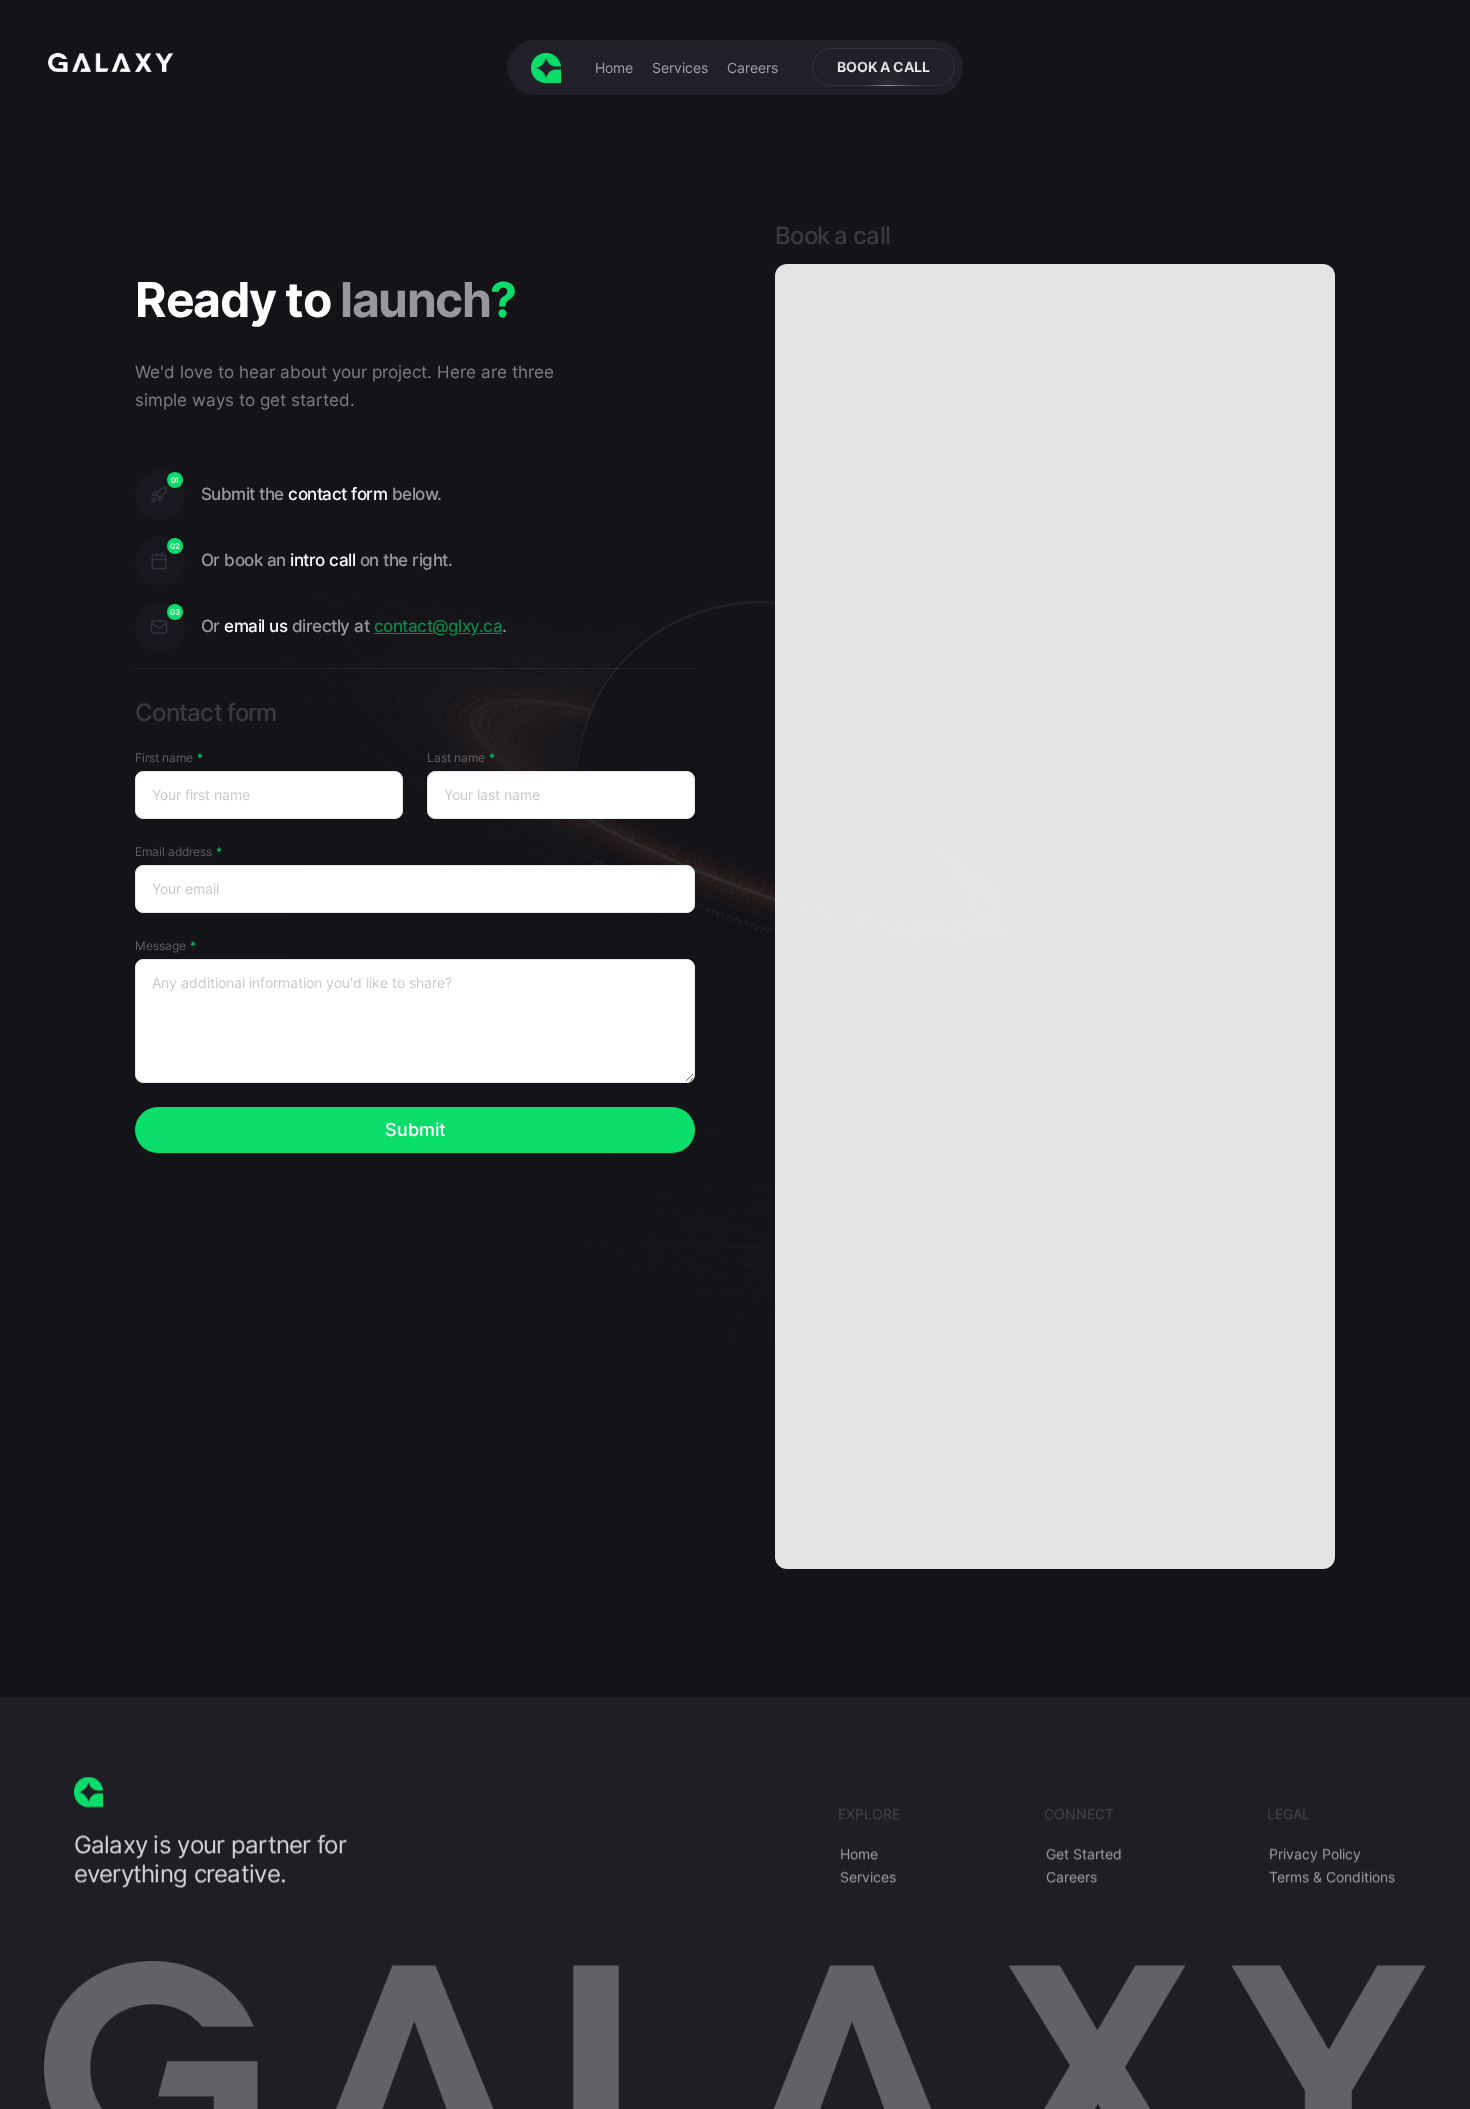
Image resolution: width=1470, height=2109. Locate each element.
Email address (173, 851)
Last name (456, 757)
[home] (546, 68)
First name (164, 757)
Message (160, 945)
